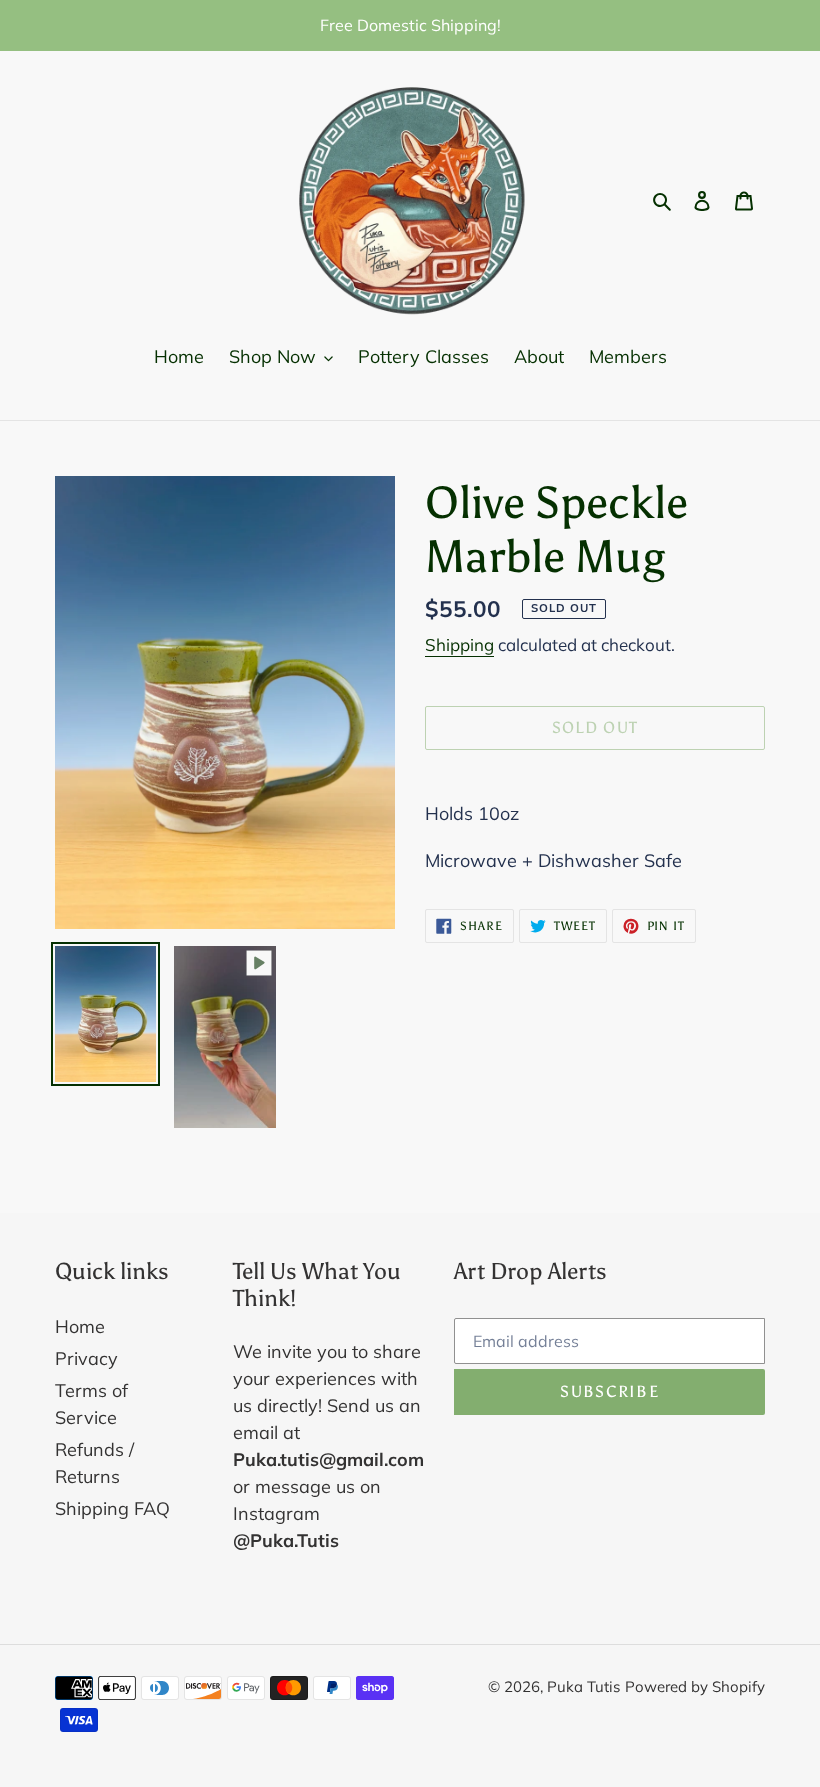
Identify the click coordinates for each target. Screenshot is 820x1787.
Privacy (86, 1358)
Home (80, 1326)
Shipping (459, 644)
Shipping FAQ (112, 1508)
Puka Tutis (583, 1686)
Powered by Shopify (695, 1686)
